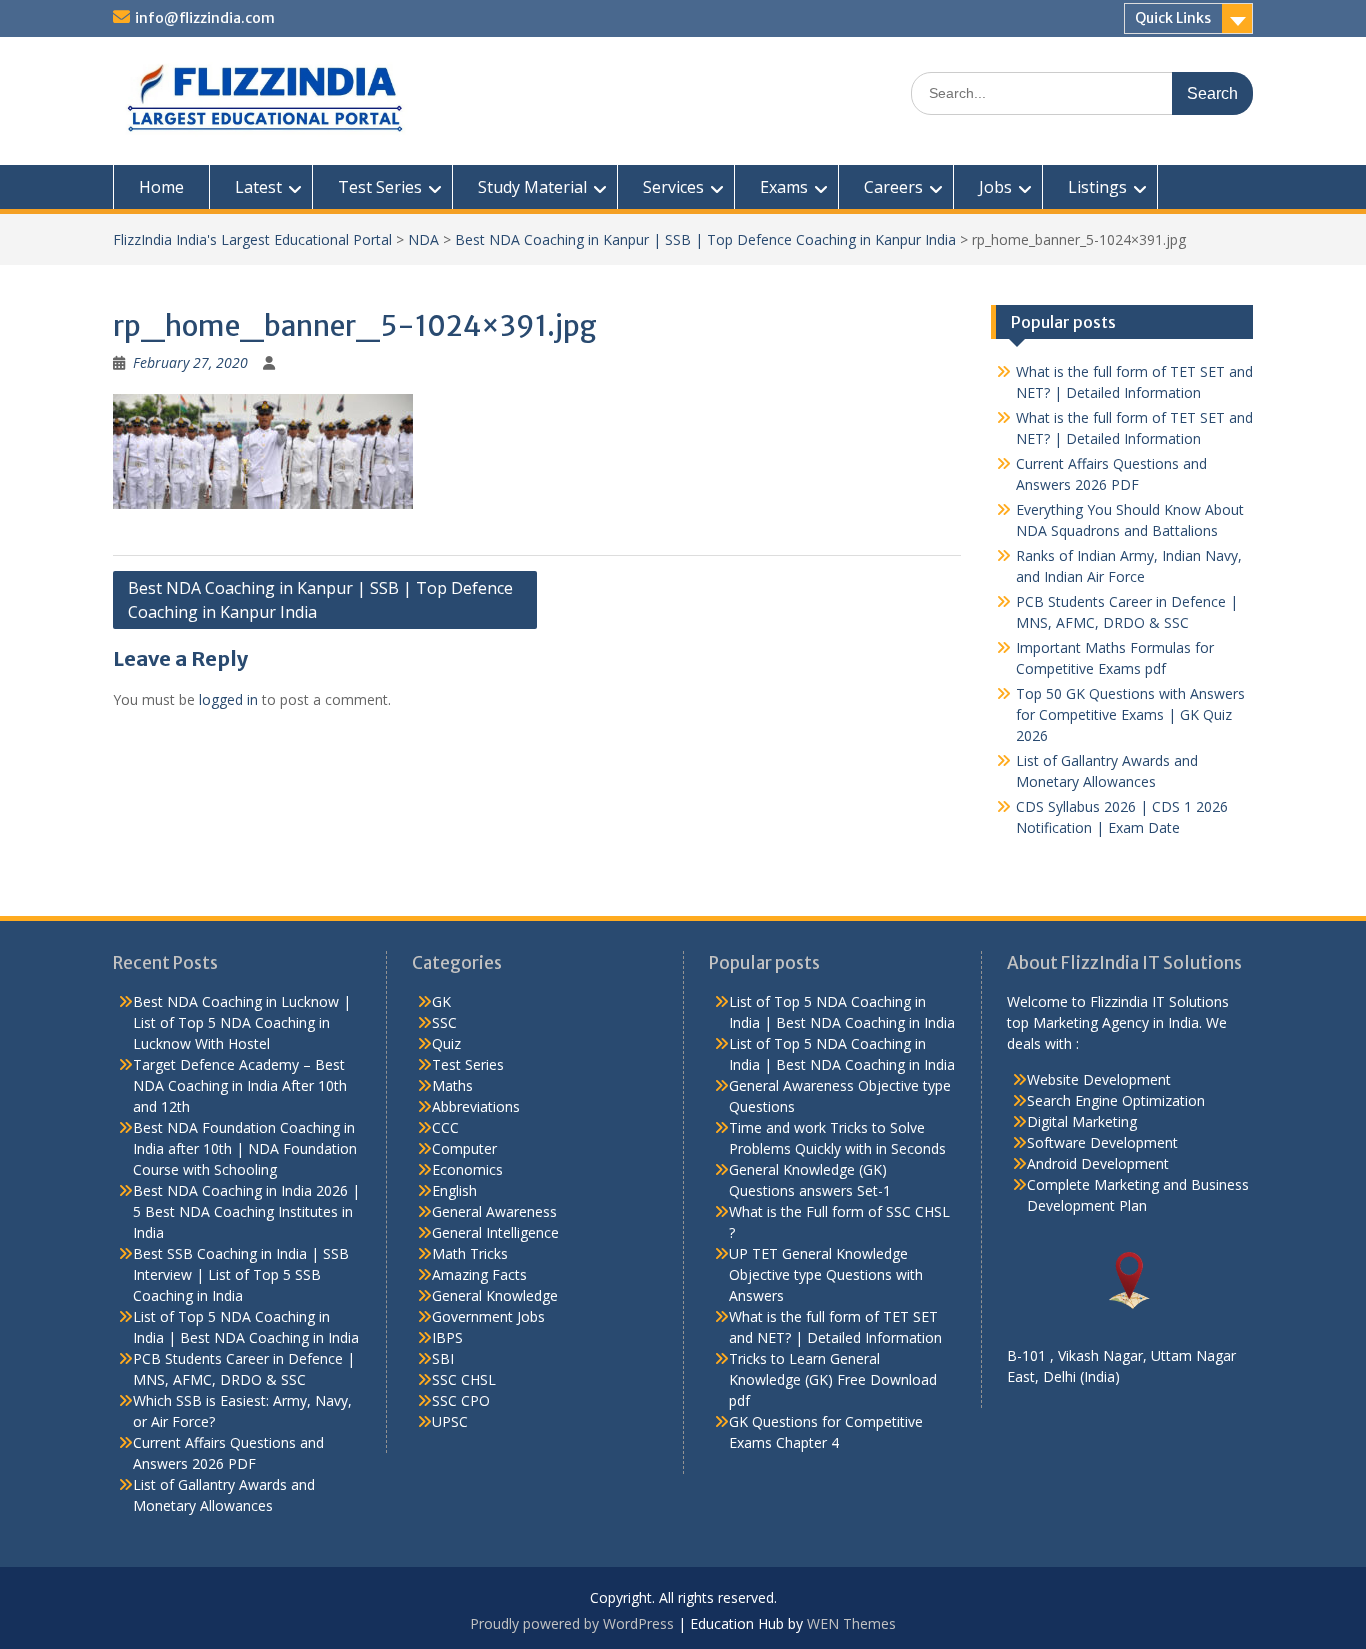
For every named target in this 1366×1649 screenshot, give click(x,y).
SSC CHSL (464, 1379)
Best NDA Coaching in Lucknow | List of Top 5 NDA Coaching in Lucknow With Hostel (242, 1022)
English (454, 1190)
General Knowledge (495, 1295)
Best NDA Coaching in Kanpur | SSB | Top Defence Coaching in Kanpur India (705, 239)
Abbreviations (476, 1106)
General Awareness (494, 1211)
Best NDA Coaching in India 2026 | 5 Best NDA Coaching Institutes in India (246, 1211)
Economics (467, 1169)
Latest (258, 187)
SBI (443, 1358)
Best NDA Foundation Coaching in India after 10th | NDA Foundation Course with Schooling (245, 1148)
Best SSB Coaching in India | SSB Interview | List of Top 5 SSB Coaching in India (241, 1274)
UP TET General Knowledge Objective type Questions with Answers (826, 1274)
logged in (228, 699)
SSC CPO (461, 1400)
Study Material (532, 187)
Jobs (995, 187)
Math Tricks (470, 1253)
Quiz (446, 1043)
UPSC (450, 1421)
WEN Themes (851, 1623)
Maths (452, 1085)
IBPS (447, 1337)
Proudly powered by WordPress (572, 1623)
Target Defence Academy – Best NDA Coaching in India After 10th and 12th (240, 1085)
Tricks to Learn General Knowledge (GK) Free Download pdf (833, 1379)
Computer (464, 1148)
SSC (444, 1022)
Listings (1097, 187)
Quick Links (1173, 18)
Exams (784, 187)
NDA (423, 239)
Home (161, 187)
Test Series (380, 187)
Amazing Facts (479, 1274)
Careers (893, 187)
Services (673, 187)
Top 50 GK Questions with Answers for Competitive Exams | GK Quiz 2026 (1130, 714)
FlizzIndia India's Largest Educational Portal (252, 239)
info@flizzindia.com (205, 18)
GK (441, 1001)
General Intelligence (495, 1232)
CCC (445, 1127)
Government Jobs (488, 1316)
